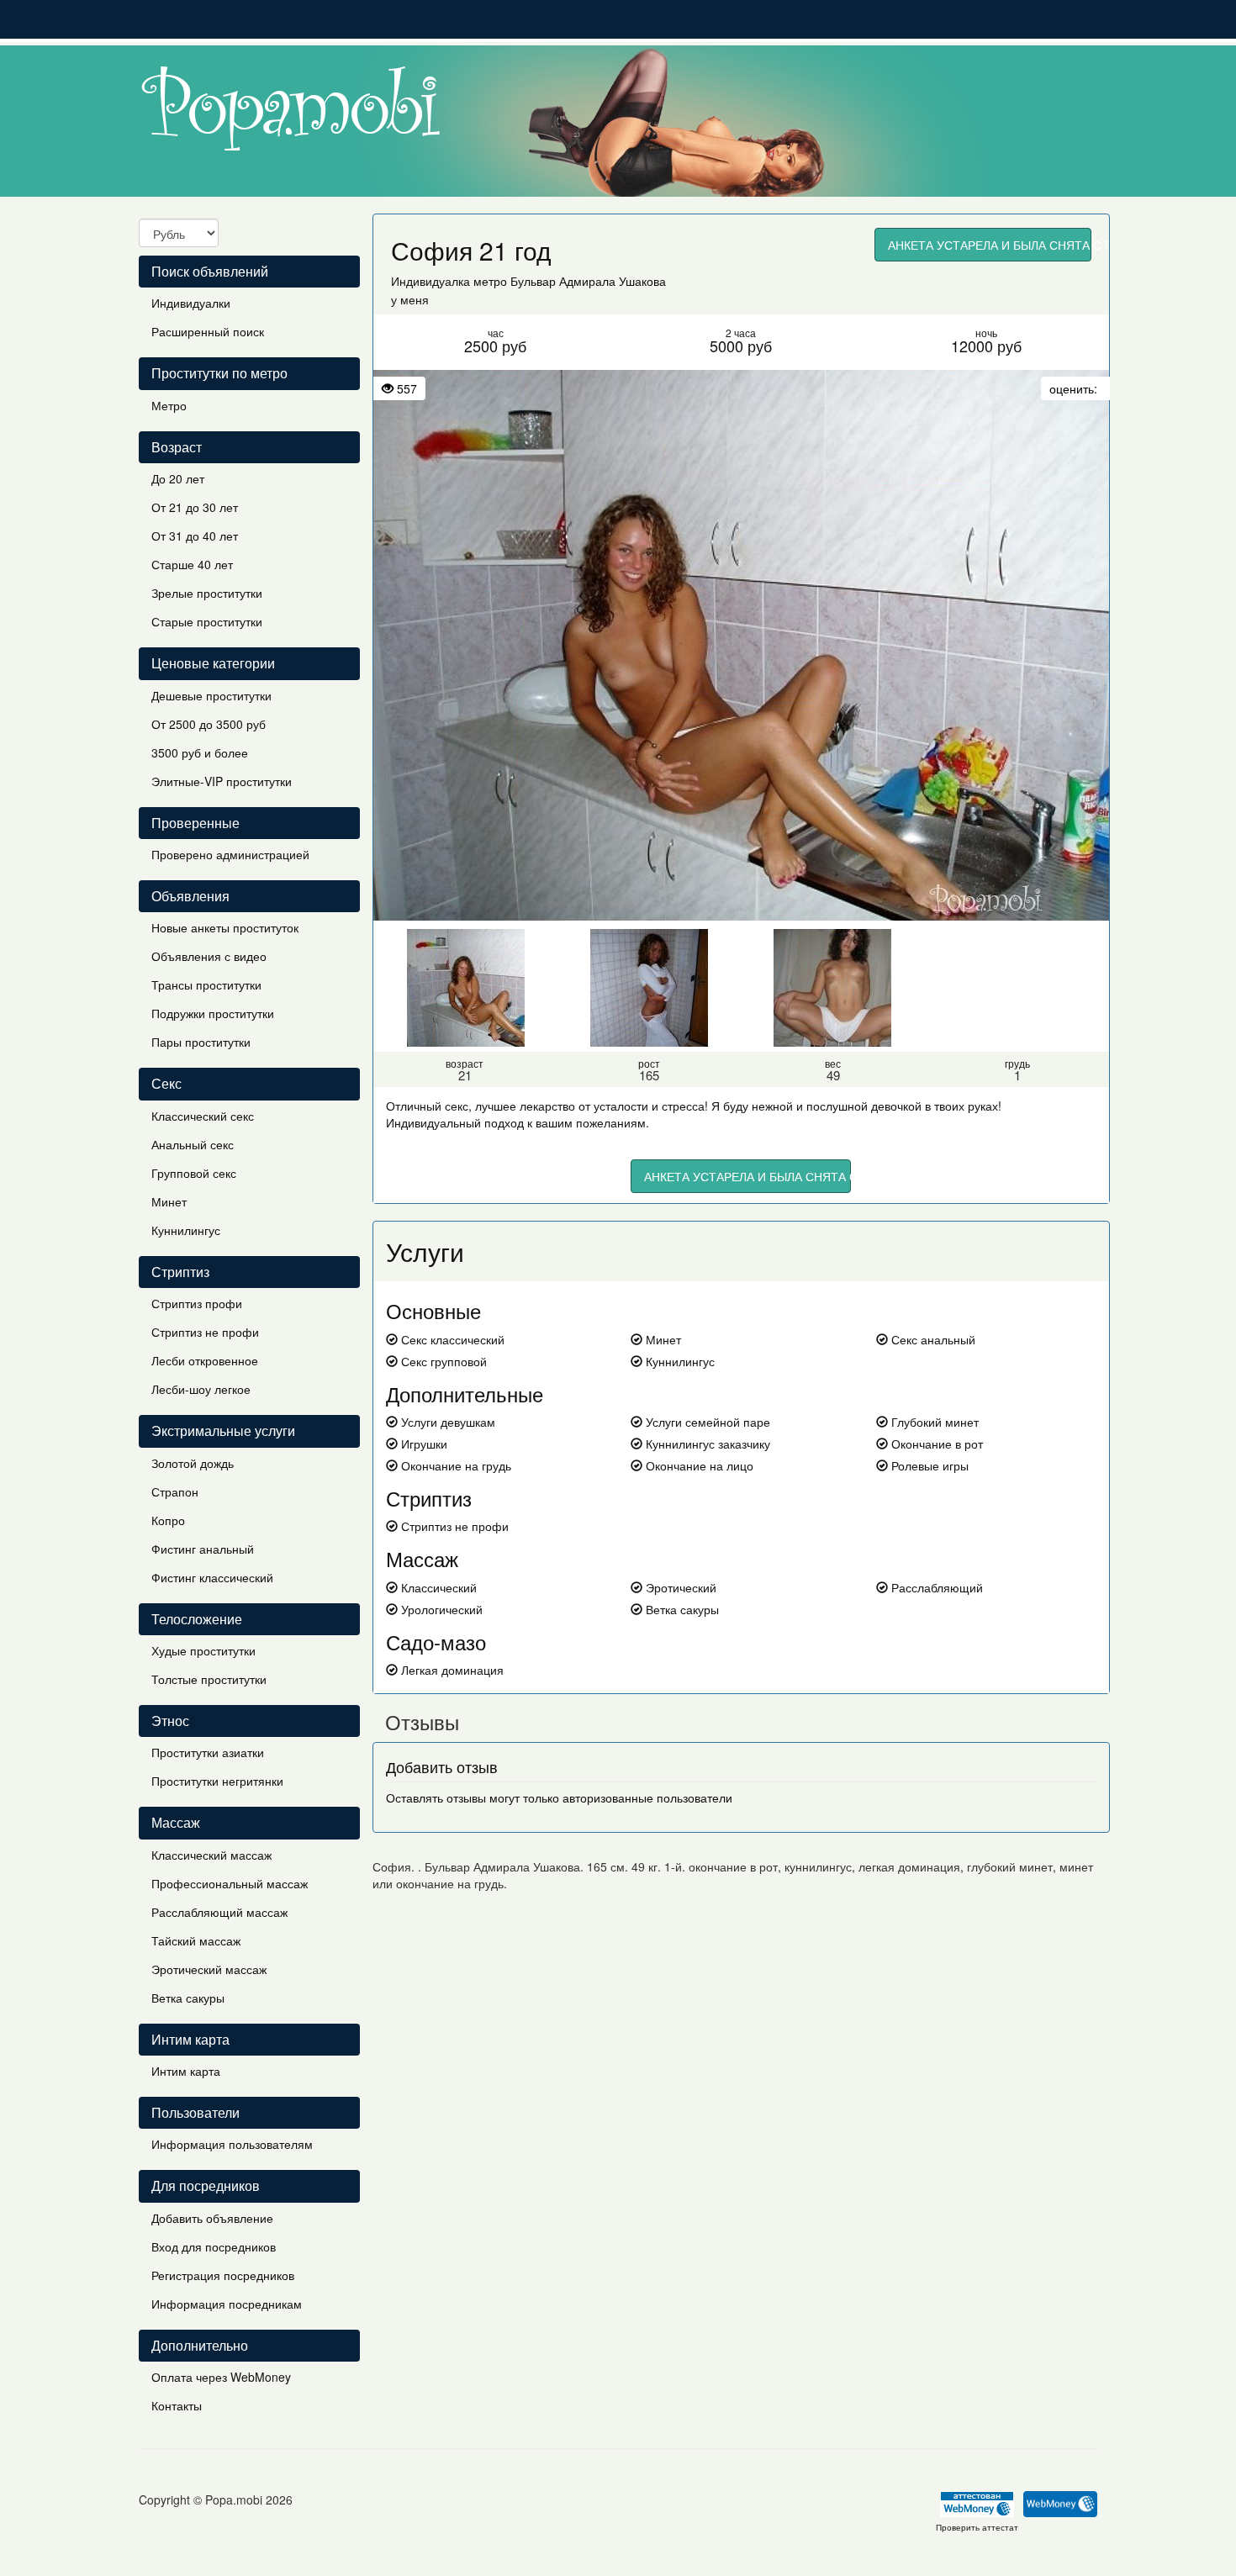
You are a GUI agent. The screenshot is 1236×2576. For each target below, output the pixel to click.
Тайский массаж (196, 1940)
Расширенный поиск (208, 331)
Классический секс (203, 1116)
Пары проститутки (201, 1042)
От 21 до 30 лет (195, 507)
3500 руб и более (200, 752)
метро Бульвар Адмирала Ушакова (570, 281)
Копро (168, 1520)
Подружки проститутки (213, 1013)
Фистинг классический (212, 1577)
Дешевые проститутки (211, 695)
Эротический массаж (209, 1969)
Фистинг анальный (203, 1549)
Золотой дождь (193, 1463)
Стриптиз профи (197, 1303)
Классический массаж (211, 1855)
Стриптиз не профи (205, 1332)
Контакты (177, 2405)
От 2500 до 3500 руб (209, 724)
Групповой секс (194, 1173)
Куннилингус (186, 1230)
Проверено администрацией (230, 854)
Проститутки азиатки (208, 1752)
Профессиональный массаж (230, 1883)
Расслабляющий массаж (219, 1912)
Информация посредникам (227, 2304)
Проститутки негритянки (217, 1781)
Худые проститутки (203, 1650)
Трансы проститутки (206, 984)
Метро (169, 405)
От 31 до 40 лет (195, 536)
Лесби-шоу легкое (201, 1389)
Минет (169, 1201)
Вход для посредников (214, 2246)
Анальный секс (193, 1144)
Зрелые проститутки (207, 593)
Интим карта (186, 2071)
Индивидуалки (191, 303)
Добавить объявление (212, 2218)
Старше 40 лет (192, 564)
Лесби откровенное (205, 1360)
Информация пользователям (232, 2144)
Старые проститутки (207, 621)
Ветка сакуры (188, 1998)
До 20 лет (178, 478)
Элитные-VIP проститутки (222, 781)
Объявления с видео (209, 956)
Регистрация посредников (223, 2275)
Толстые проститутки (209, 1679)
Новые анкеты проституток (225, 927)
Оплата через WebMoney (221, 2377)
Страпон (175, 1491)
